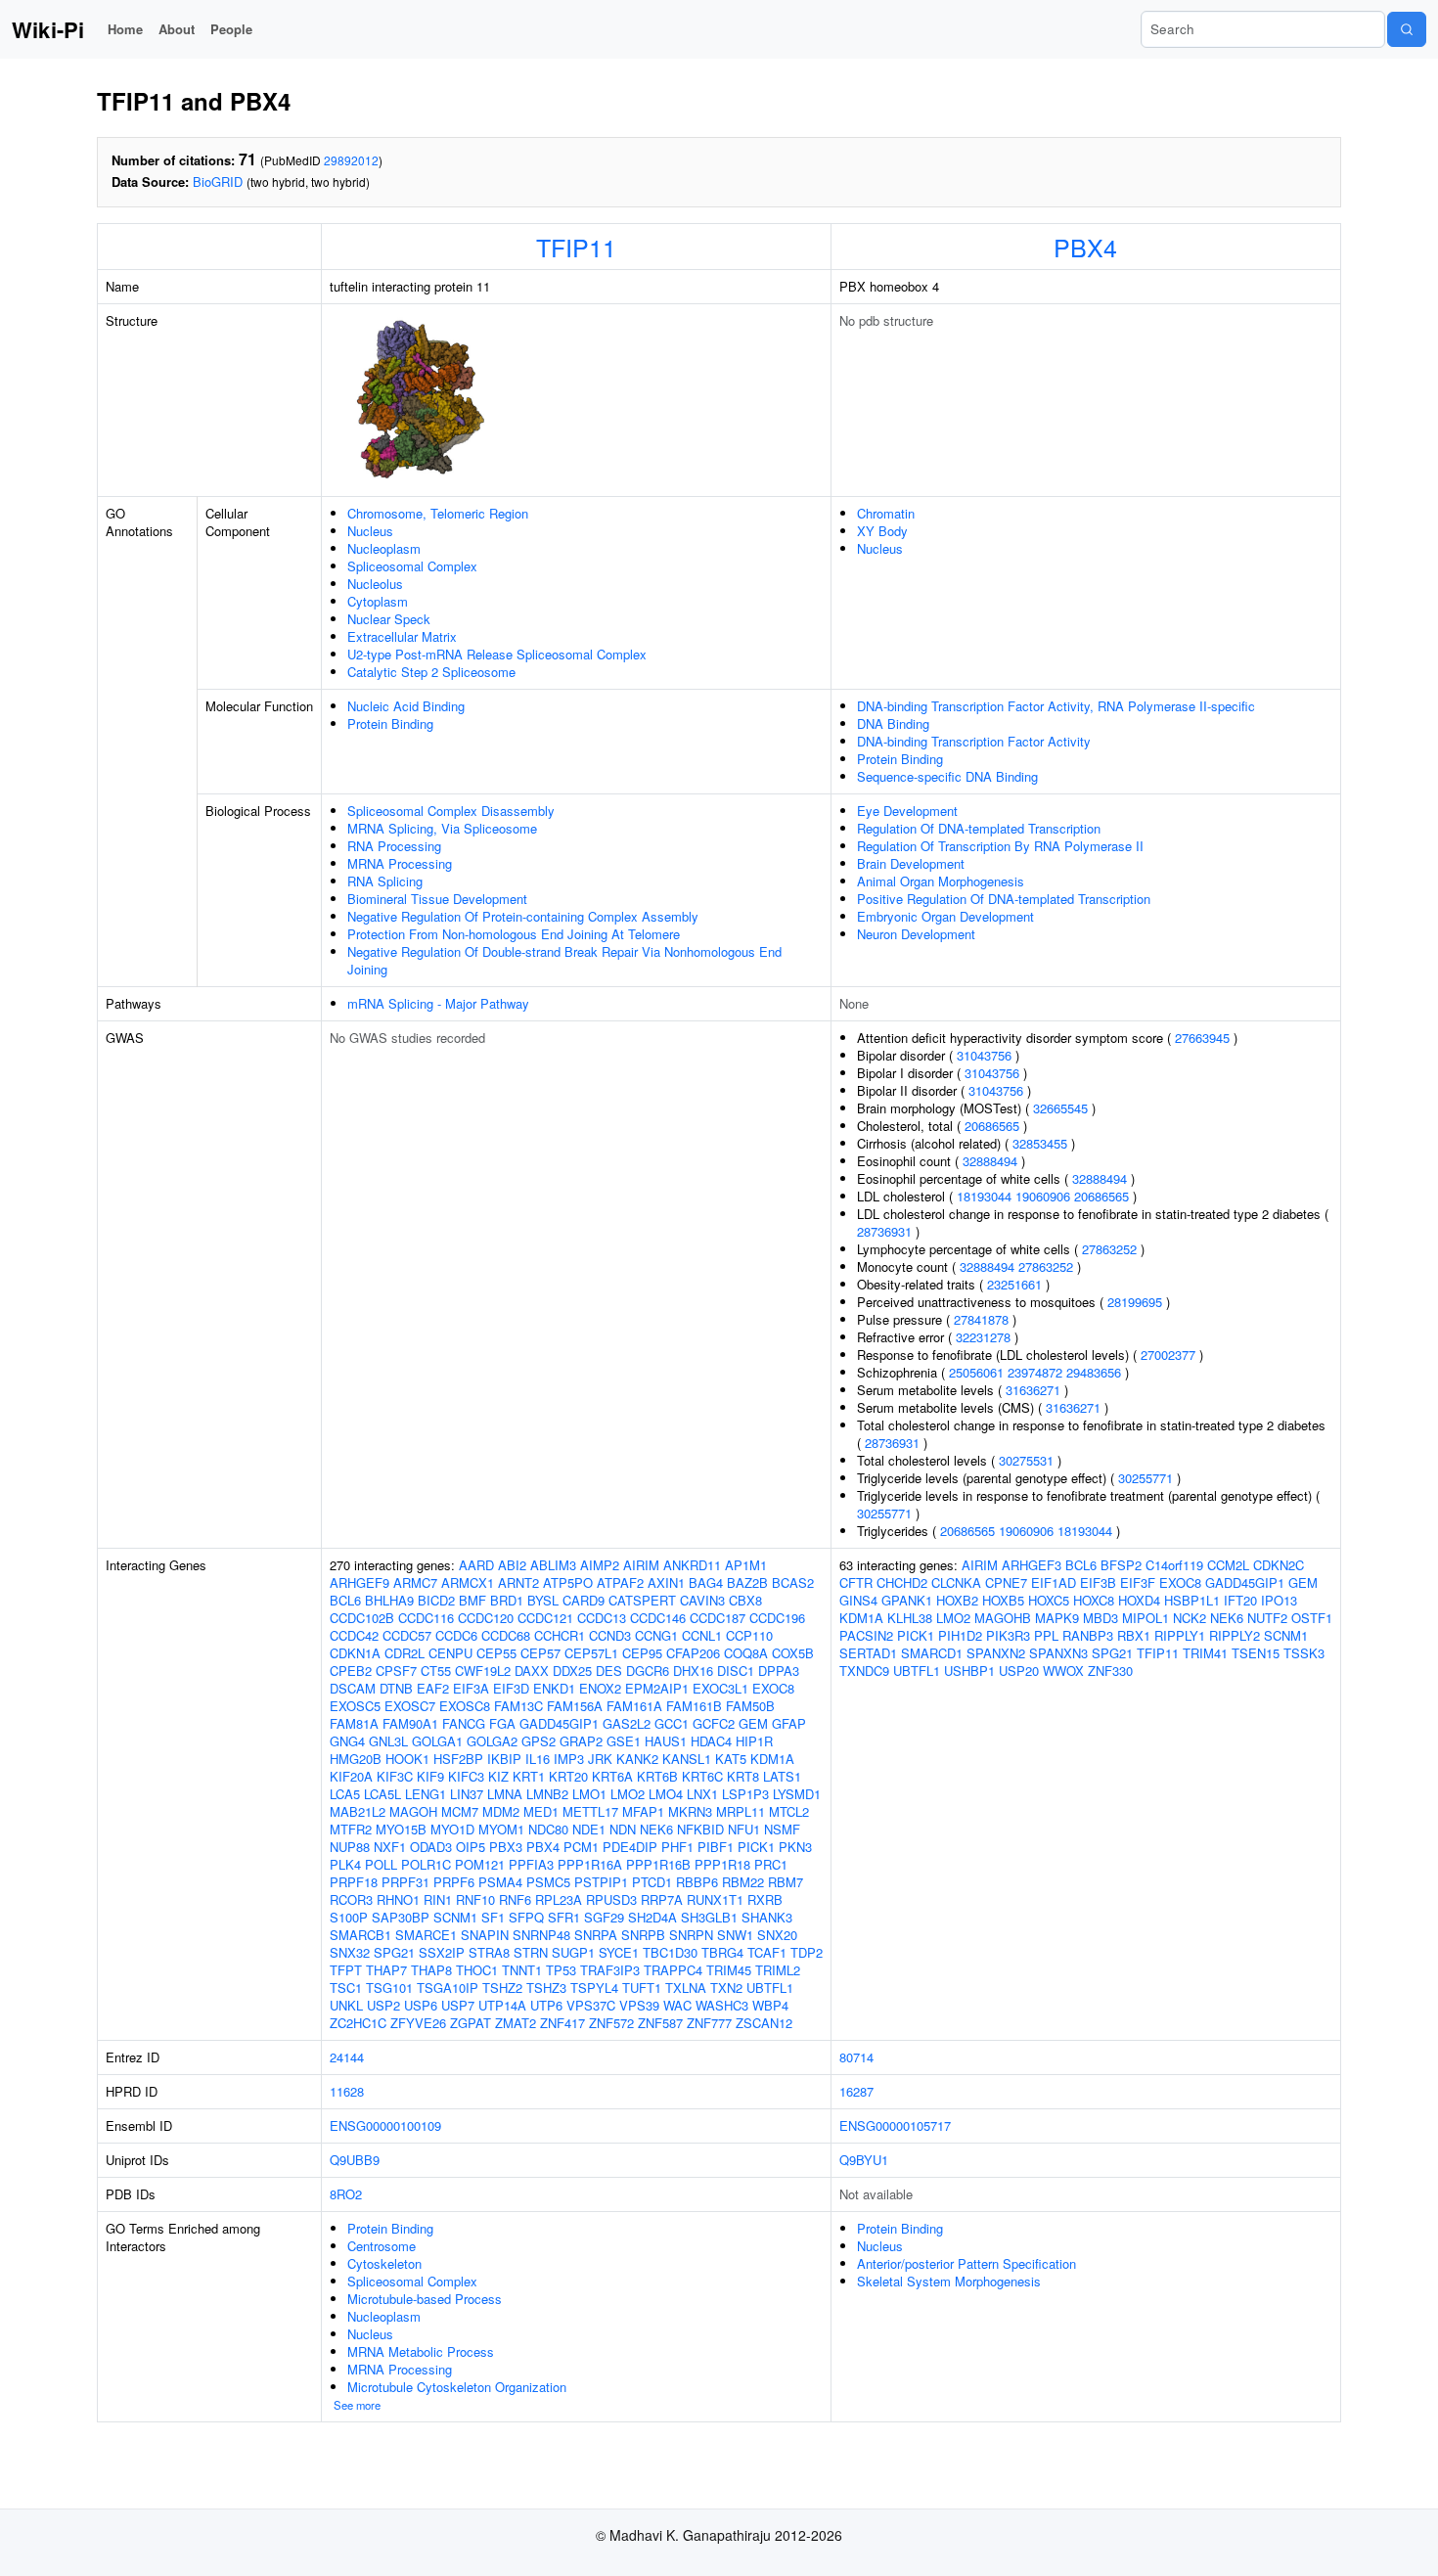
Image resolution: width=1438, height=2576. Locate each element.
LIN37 (467, 1794)
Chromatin (886, 513)
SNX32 (350, 1952)
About (177, 29)
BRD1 (507, 1600)
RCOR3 (351, 1899)
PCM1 (581, 1847)
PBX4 (1085, 247)
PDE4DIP (630, 1847)
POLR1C (426, 1864)
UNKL (346, 2005)
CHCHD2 (902, 1582)
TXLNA (686, 1988)
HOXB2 (957, 1600)
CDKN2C (1279, 1565)
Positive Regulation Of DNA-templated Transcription (1004, 899)
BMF (472, 1600)
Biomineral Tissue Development (437, 899)
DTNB (396, 1688)
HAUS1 (666, 1741)
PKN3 (795, 1847)
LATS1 (782, 1776)
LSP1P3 (745, 1794)
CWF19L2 (483, 1671)
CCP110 (749, 1635)
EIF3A (471, 1688)
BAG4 (706, 1582)
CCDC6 (456, 1635)
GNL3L (388, 1741)
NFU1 (744, 1829)
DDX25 (572, 1671)
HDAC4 (711, 1741)
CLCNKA (956, 1582)
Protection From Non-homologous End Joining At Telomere (514, 934)
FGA (502, 1723)
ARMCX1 (468, 1582)
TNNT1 (522, 1970)
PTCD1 (652, 1882)
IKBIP (504, 1759)
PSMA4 (500, 1882)
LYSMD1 (797, 1794)
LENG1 (426, 1794)
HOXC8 (1094, 1600)
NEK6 (656, 1829)
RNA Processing (394, 846)
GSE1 (624, 1741)
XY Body (882, 531)
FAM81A (354, 1723)
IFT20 (1240, 1600)
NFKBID (700, 1829)
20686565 (992, 1126)
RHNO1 (398, 1899)
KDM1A (772, 1759)
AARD (476, 1565)
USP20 (1019, 1671)
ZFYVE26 (418, 2023)
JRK (600, 1759)
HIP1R (754, 1741)
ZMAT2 (516, 2023)
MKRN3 (690, 1811)
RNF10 (475, 1899)
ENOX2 (600, 1688)
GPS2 (539, 1741)
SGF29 (604, 1917)
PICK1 (756, 1847)
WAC (677, 2005)
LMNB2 (547, 1794)
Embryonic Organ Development (945, 916)
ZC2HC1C (358, 2023)
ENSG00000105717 (895, 2125)
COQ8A (746, 1653)
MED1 (541, 1811)
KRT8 (743, 1776)
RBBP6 (697, 1882)
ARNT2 (518, 1582)
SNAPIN (485, 1935)
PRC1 (771, 1864)
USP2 (383, 2005)
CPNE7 (1006, 1582)
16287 (856, 2091)
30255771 (1146, 1478)
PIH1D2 (960, 1635)
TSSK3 (1304, 1653)
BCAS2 (793, 1582)
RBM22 (743, 1882)
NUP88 (350, 1847)
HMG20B (356, 1759)
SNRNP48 (541, 1935)
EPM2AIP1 (657, 1688)
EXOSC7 (410, 1706)
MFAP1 (643, 1811)
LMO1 (589, 1794)
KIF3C (395, 1776)
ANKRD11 (692, 1565)
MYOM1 (501, 1829)
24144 (347, 2057)
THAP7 (386, 1970)
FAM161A (634, 1706)
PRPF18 (354, 1882)
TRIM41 (1205, 1653)
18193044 (984, 1196)
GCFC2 (714, 1723)
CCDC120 (486, 1618)
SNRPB (643, 1935)
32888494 (990, 1161)
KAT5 (731, 1759)
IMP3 (569, 1759)
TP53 (561, 1970)
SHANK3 (767, 1917)
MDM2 (501, 1811)
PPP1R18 (722, 1864)
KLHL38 (910, 1618)
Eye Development (907, 811)
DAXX (532, 1671)
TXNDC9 (864, 1671)
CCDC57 (407, 1635)
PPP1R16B (658, 1864)
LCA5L (382, 1794)
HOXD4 (1139, 1600)
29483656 (1094, 1372)
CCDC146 (658, 1618)
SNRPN (691, 1935)
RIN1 (438, 1899)
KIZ (498, 1776)
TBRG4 (722, 1952)
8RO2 (346, 2194)
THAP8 (431, 1970)
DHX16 (693, 1671)
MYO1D (452, 1829)
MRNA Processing (400, 863)
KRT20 (568, 1776)
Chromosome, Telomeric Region (438, 513)
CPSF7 (396, 1671)
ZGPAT (471, 2023)
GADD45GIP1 (559, 1723)
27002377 (1168, 1355)
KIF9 (430, 1776)
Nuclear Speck (389, 619)
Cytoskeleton (384, 2263)
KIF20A (351, 1776)
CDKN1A (355, 1653)
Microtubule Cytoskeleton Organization (457, 2387)
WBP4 (770, 2005)
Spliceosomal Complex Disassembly (451, 811)
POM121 (480, 1864)
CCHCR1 (560, 1635)
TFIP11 (576, 247)
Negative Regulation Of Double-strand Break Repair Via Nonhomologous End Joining (564, 960)
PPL (1046, 1635)
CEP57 (540, 1653)
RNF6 (515, 1899)
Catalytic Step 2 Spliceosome (431, 672)
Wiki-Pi (48, 29)
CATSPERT (642, 1600)
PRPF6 (454, 1882)
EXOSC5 (355, 1706)
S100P (349, 1917)
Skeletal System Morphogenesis (949, 2281)
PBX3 (506, 1847)
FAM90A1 (410, 1723)
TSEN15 (1256, 1653)
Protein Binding (390, 723)
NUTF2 (1267, 1618)
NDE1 (589, 1829)
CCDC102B (362, 1618)
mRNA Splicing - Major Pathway (438, 1003)
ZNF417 (562, 2023)
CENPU (450, 1653)
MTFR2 (351, 1829)
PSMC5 (548, 1882)
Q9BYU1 (864, 2160)
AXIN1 (666, 1582)
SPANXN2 (996, 1653)
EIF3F (1138, 1582)
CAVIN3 (702, 1600)
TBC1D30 (670, 1952)
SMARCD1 (932, 1653)
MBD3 (1101, 1618)
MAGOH (413, 1811)
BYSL (543, 1600)
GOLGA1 (437, 1741)
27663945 (1202, 1038)
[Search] (1407, 29)
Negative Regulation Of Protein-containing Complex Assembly (523, 916)
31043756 (984, 1055)
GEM (753, 1723)
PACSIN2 (866, 1635)
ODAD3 (431, 1847)
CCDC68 (506, 1635)
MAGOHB (1003, 1618)
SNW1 (735, 1935)
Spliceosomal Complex (412, 566)
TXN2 (726, 1988)
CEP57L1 (591, 1653)
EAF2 (433, 1688)
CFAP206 (693, 1653)
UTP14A (502, 2005)
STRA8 (489, 1952)
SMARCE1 (426, 1935)
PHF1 (677, 1847)
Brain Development (911, 863)
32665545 (1060, 1108)
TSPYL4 (594, 1988)
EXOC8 (773, 1688)
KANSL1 (687, 1759)
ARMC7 (415, 1582)
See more (357, 2405)
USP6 (421, 2005)
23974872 (1035, 1372)
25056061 (976, 1372)
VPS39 (639, 2005)
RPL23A (559, 1899)
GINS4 (858, 1600)
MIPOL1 (1146, 1618)
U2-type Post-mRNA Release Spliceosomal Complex (497, 654)
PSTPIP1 (601, 1882)
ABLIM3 (553, 1565)
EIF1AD (1054, 1582)
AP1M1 (746, 1565)
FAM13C (518, 1706)
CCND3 (610, 1635)
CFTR (856, 1582)
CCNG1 (656, 1635)
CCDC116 (426, 1618)
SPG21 (394, 1952)
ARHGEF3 (1032, 1565)
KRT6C (702, 1776)
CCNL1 (702, 1635)
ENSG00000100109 (385, 2125)
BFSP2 (1121, 1565)
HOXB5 (1003, 1600)
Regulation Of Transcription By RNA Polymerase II (1000, 846)
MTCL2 (789, 1811)
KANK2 (637, 1759)
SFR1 (564, 1917)
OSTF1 (1312, 1618)
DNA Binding (893, 723)
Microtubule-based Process (425, 2299)
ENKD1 (554, 1688)
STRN (531, 1952)
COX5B (793, 1653)
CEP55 (496, 1653)
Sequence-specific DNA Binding (947, 776)
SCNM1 (455, 1917)
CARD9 (584, 1600)
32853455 (1040, 1143)
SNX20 (777, 1935)
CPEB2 (351, 1671)
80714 (856, 2057)
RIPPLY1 (1180, 1635)
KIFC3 (466, 1776)
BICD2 (436, 1600)
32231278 (983, 1337)
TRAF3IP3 (610, 1970)
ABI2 (512, 1565)
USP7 (458, 2005)
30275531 (1026, 1460)
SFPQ (526, 1917)
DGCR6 (648, 1671)
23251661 (1014, 1284)
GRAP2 (581, 1741)
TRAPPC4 (673, 1970)
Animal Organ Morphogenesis (941, 881)
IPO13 (1279, 1600)
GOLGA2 (492, 1741)
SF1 (493, 1917)
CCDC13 (602, 1618)
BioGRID (218, 181)
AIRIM (641, 1565)
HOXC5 (1049, 1600)
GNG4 (347, 1741)
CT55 (436, 1671)
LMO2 (628, 1794)
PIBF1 (716, 1847)
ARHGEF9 (359, 1582)
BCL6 (345, 1600)
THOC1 (477, 1970)
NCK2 (1190, 1618)
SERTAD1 (868, 1653)
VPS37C (591, 2005)
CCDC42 (354, 1635)
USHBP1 (969, 1671)
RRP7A (662, 1899)
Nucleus (370, 531)
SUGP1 (573, 1952)
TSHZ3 (546, 1988)
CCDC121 (545, 1618)
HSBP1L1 (1192, 1600)
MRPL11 (741, 1811)
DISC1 (736, 1671)
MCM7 (460, 1811)
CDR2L (404, 1653)
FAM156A (575, 1706)
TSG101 (389, 1988)
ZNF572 (611, 2023)
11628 (347, 2091)
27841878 (981, 1319)
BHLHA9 (389, 1600)
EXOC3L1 (720, 1688)
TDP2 (807, 1952)
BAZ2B (747, 1582)
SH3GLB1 (709, 1917)
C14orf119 (1174, 1565)
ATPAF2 (620, 1582)
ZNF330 (1110, 1671)
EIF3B (1098, 1582)
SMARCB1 (360, 1935)
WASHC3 (722, 2005)
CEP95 (642, 1653)
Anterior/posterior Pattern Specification (966, 2263)
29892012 (351, 160)
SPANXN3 (1058, 1653)
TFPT (346, 1970)
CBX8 (745, 1600)
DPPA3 (779, 1671)
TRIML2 (778, 1970)
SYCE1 (619, 1952)
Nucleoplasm (384, 548)
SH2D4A (652, 1917)
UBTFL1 (770, 1988)
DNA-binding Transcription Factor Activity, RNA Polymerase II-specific (1056, 706)
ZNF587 (660, 2023)
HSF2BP (458, 1759)
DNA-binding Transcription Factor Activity (974, 741)
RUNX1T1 (715, 1899)
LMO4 (666, 1794)
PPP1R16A (590, 1864)
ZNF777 (709, 2023)
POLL (381, 1864)
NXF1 (390, 1847)
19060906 (1043, 1196)
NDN (623, 1829)
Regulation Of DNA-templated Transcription (979, 828)
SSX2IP (442, 1952)
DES (609, 1671)
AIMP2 (600, 1565)
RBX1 (1134, 1635)
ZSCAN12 (764, 2023)
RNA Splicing (385, 881)
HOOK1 (407, 1759)
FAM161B (694, 1706)
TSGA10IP (448, 1988)
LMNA (505, 1794)
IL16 (538, 1759)
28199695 (1135, 1302)
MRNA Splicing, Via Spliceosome (442, 828)
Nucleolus (375, 584)
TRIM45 (729, 1970)
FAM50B (750, 1706)
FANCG (464, 1723)
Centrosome (382, 2246)
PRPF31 (405, 1882)
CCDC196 (777, 1618)
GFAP (789, 1723)
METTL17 (590, 1811)
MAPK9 (1057, 1618)
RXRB (765, 1899)
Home (125, 29)
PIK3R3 (1008, 1635)
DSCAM (353, 1688)
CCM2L (1228, 1565)
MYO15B (401, 1829)
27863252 (1109, 1249)
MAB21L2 (358, 1811)
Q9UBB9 (355, 2160)
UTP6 (546, 2005)
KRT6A (612, 1776)
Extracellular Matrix (402, 636)
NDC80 (548, 1829)
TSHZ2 (502, 1988)
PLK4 (345, 1864)
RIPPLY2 (1235, 1635)
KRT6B (657, 1776)
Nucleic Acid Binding (406, 706)
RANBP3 (1088, 1635)
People (231, 29)
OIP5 (471, 1847)
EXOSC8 (465, 1706)
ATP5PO (568, 1582)
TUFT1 (642, 1988)
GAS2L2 (627, 1723)
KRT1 (529, 1776)
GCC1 (672, 1723)
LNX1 (702, 1794)
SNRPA (596, 1935)
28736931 (884, 1231)
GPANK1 (907, 1600)
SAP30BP (401, 1917)
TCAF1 (767, 1952)
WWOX (1063, 1671)
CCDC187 (718, 1618)
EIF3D (511, 1688)
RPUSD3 (611, 1899)
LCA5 (345, 1794)
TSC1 (346, 1988)
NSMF (782, 1829)
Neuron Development (916, 934)
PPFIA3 (531, 1864)
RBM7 (786, 1882)
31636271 (1033, 1390)
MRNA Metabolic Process (421, 2351)
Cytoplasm (378, 601)
